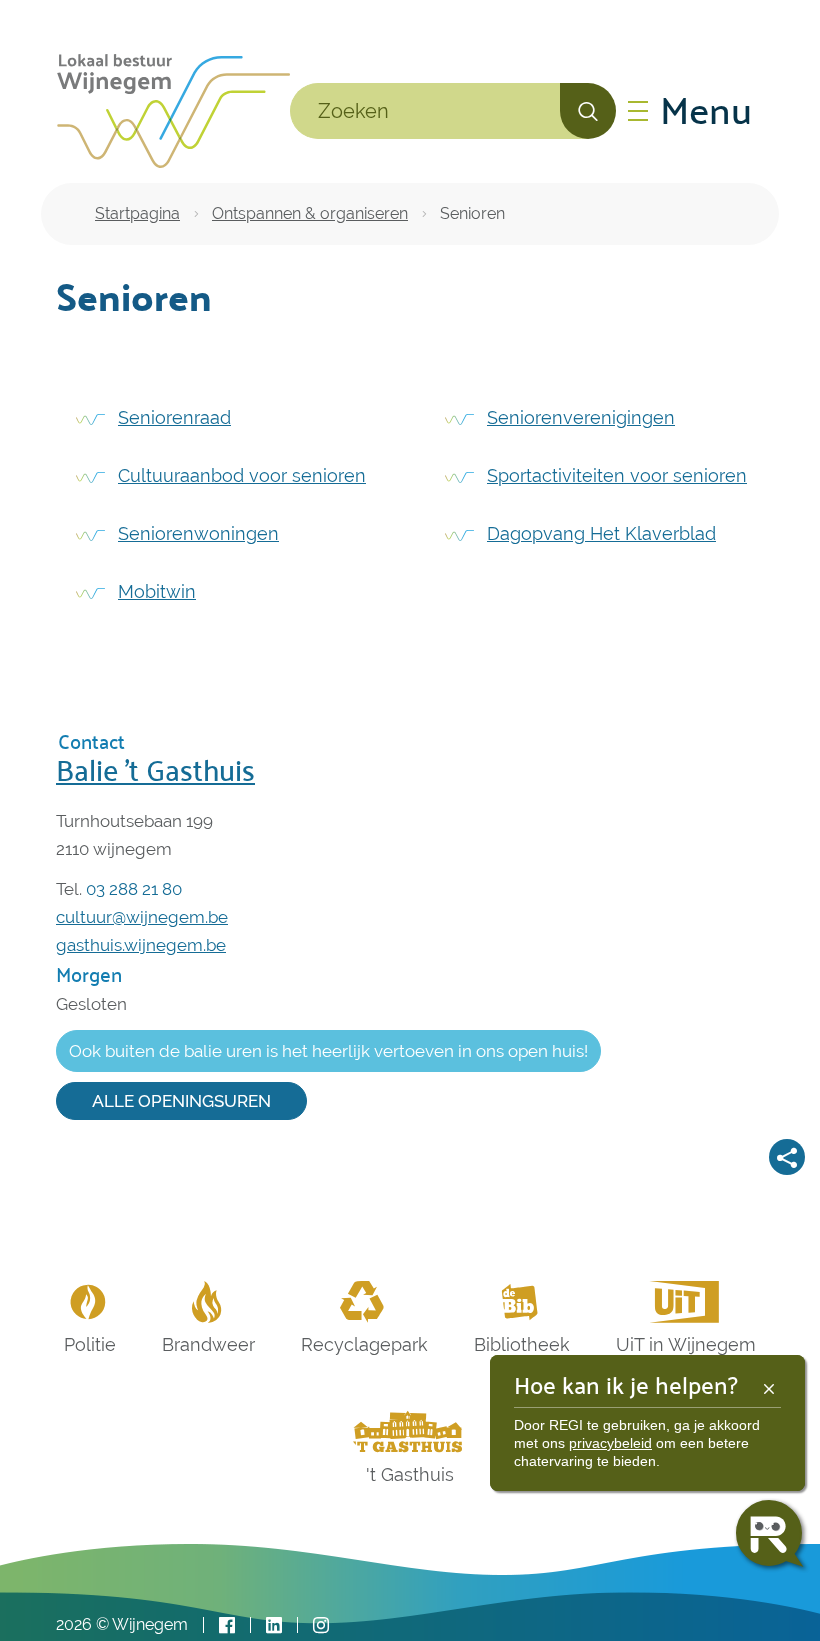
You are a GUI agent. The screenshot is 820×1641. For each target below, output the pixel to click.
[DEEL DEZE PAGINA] (787, 1157)
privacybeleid (610, 1443)
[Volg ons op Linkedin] (274, 1626)
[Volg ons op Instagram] (321, 1626)
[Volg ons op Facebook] (227, 1626)
